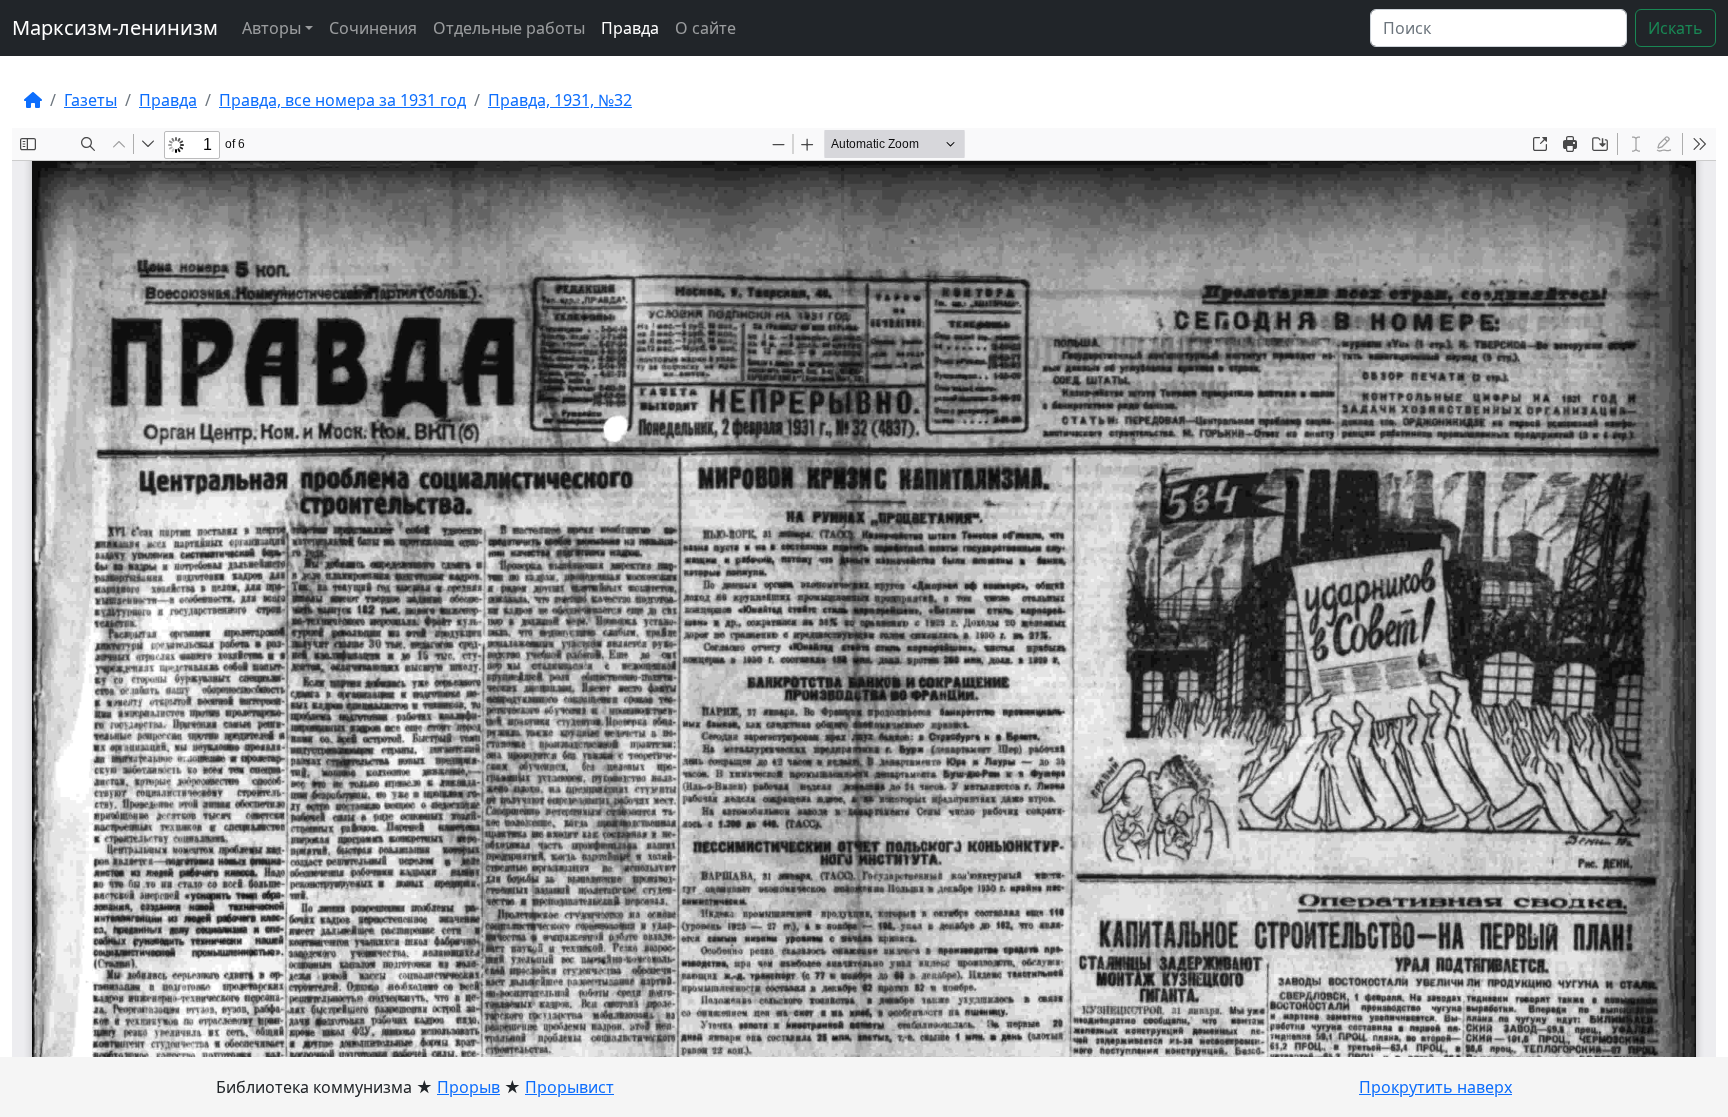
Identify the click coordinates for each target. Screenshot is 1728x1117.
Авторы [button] (271, 28)
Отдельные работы (509, 28)
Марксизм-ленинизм (115, 27)
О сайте (705, 28)
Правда (630, 28)
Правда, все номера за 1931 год (342, 100)
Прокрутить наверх (1435, 1087)
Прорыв (468, 1087)
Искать (1675, 28)
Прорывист (569, 1087)
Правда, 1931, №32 (560, 100)
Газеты (90, 100)
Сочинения (373, 28)
